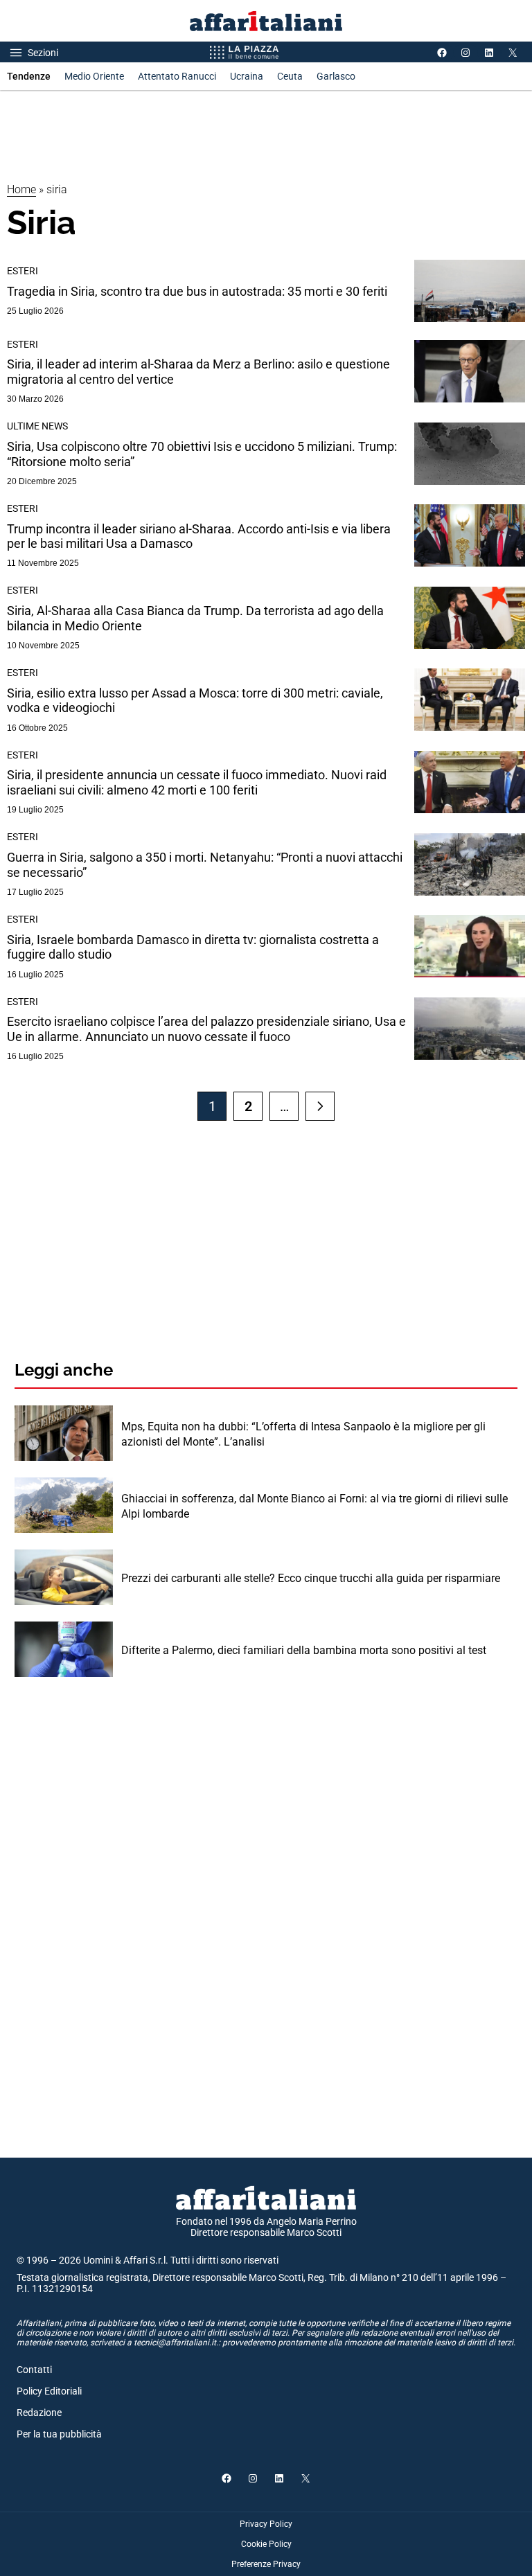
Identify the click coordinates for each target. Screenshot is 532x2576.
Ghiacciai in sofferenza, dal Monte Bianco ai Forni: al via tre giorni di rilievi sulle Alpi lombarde (314, 1506)
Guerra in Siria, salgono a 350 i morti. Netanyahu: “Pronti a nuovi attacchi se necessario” (205, 865)
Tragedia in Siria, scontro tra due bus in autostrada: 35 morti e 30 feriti (197, 291)
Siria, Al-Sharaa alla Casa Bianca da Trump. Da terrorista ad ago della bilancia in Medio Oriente (195, 618)
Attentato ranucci (177, 76)
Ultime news (37, 426)
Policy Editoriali (49, 2391)
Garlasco (336, 76)
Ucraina (247, 76)
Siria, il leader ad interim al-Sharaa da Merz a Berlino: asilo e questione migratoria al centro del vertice (198, 372)
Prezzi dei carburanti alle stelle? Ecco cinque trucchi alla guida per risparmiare (311, 1578)
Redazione (39, 2413)
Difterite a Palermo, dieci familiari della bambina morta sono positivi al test (304, 1650)
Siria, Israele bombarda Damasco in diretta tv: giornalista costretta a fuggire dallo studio (193, 947)
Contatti (34, 2370)
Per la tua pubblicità (59, 2434)
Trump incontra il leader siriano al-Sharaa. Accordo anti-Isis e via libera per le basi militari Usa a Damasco (199, 536)
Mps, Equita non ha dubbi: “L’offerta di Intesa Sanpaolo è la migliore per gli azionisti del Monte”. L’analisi (303, 1434)
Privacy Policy (266, 2524)
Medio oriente (94, 76)
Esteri (23, 271)
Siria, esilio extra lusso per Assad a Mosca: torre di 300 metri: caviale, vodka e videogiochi (195, 701)
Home (21, 189)
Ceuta (290, 76)
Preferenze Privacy (266, 2564)
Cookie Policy (266, 2544)
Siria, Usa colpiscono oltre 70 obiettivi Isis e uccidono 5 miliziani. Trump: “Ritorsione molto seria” (202, 454)
